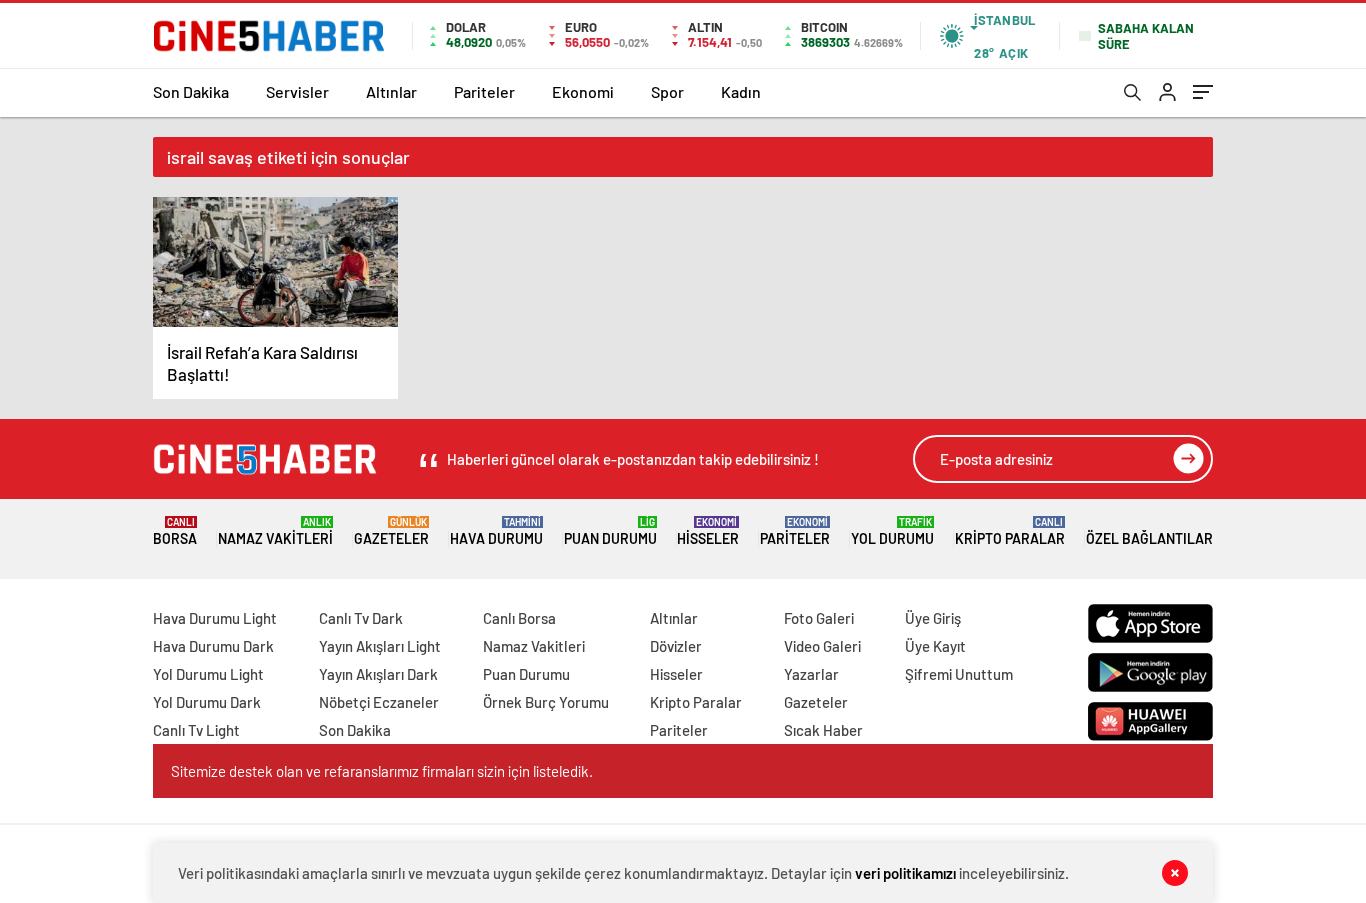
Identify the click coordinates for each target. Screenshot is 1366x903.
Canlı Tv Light (196, 730)
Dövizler (676, 646)
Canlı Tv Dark (361, 618)
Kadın (741, 91)
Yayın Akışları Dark (378, 674)
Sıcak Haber (823, 730)
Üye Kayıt (935, 646)
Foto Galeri (819, 618)
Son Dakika (191, 91)
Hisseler (708, 531)
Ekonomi (583, 91)
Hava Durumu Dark (213, 646)
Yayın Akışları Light (380, 646)
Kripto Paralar (1010, 531)
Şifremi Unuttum (959, 674)
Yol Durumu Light (208, 674)
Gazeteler (391, 531)
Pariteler (484, 91)
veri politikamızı (905, 873)
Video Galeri (822, 646)
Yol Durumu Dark (207, 702)
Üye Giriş (933, 618)
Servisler (297, 91)
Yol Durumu (892, 531)
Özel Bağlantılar (1149, 538)
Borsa (175, 531)
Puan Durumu (610, 531)
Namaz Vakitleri (275, 531)
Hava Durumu (496, 531)
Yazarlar (811, 674)
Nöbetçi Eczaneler (379, 702)
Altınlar (391, 91)
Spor (667, 91)
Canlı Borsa (519, 618)
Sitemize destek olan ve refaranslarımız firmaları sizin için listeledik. (382, 771)
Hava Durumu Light (215, 618)
